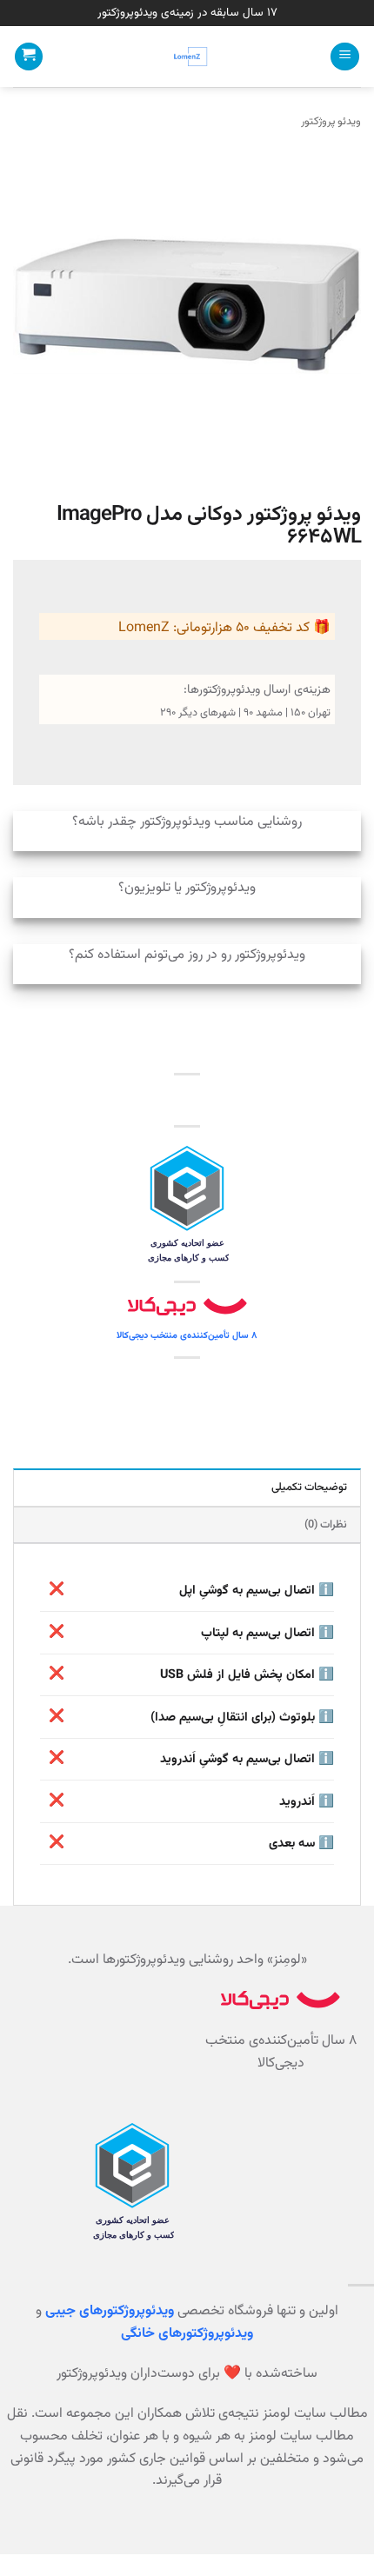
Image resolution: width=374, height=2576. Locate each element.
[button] (345, 57)
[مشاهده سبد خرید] (29, 57)
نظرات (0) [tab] (326, 1525)
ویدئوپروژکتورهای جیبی (110, 2311)
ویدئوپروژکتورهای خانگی (187, 2334)
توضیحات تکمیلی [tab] (309, 1488)
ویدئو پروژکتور (331, 122)
